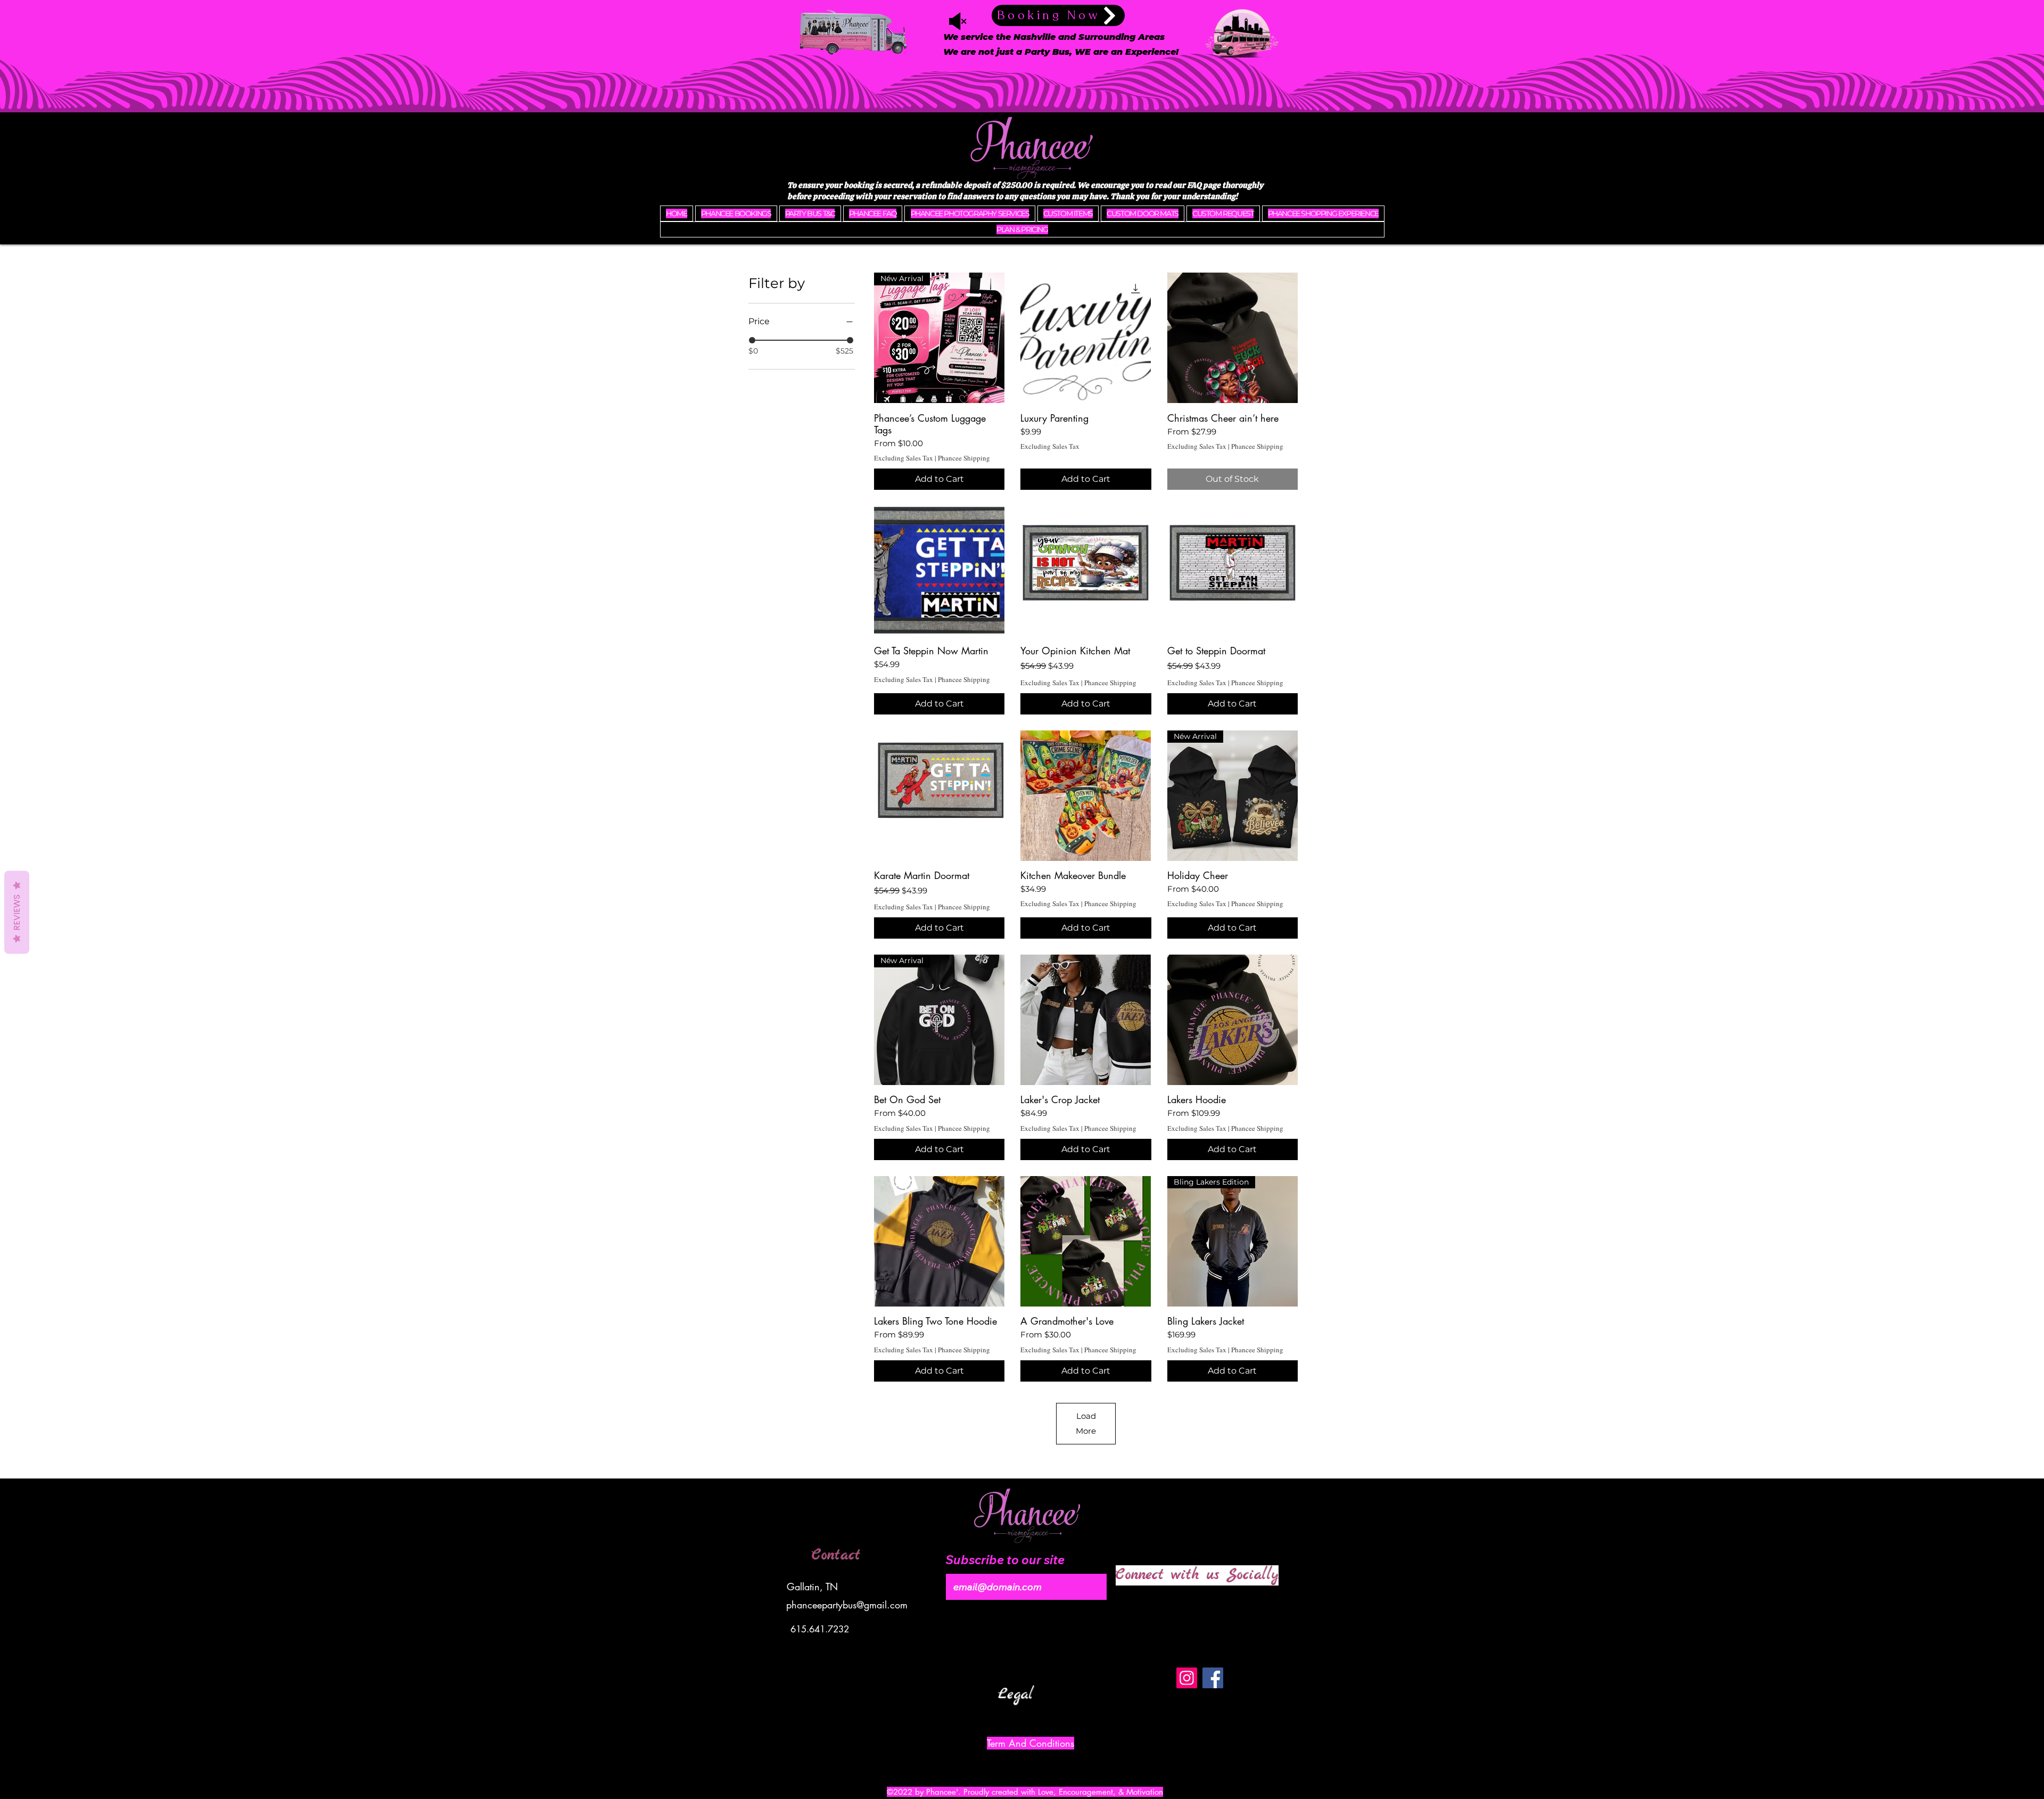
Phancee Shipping (964, 458)
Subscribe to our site (1005, 1560)
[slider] (752, 340)
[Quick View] (1086, 338)
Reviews (17, 912)
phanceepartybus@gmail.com (847, 1605)
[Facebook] (1213, 1678)
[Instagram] (1187, 1678)
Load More (1086, 1423)
